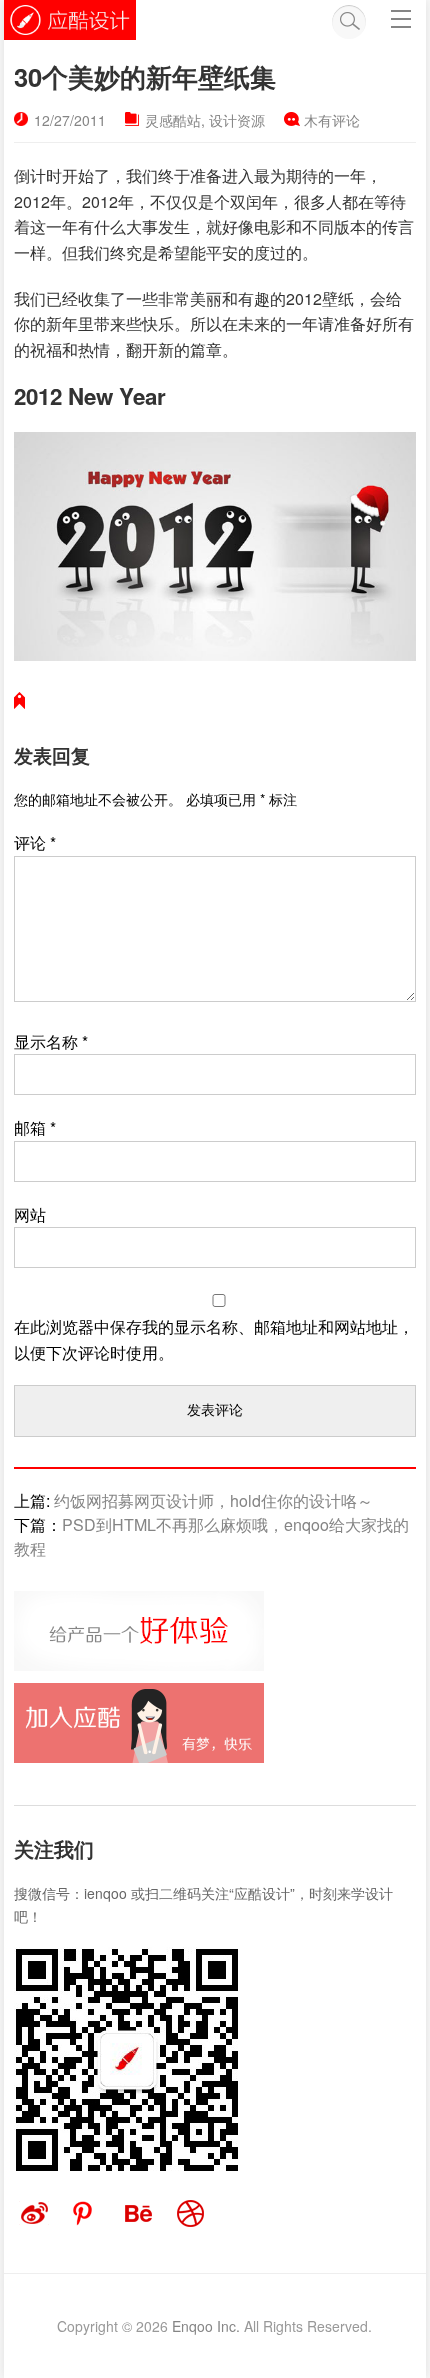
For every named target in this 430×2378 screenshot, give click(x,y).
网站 (30, 1214)
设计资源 (237, 120)
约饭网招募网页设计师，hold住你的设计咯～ (213, 1500)
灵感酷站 (173, 120)
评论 (35, 842)
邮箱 (35, 1127)
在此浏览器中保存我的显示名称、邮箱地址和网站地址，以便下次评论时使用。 (214, 1339)
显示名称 (51, 1041)
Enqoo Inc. (206, 2326)
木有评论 (332, 120)
